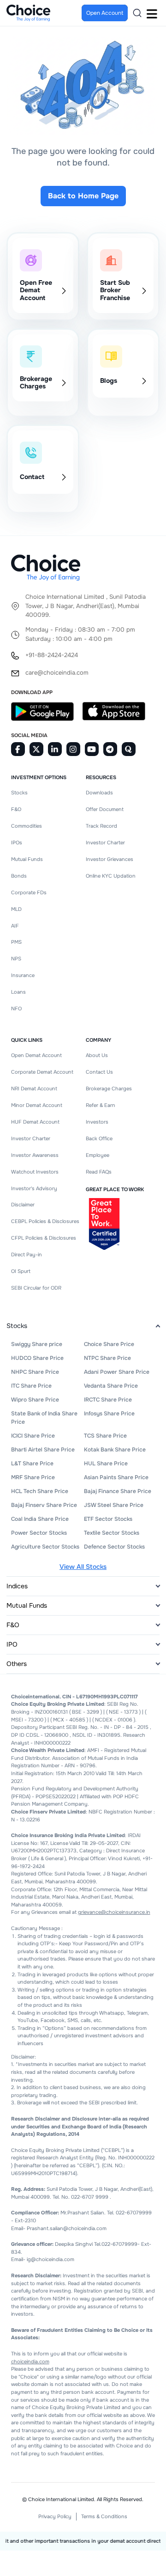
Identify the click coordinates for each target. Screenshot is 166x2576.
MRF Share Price (33, 1477)
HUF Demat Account (35, 1122)
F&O (16, 809)
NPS (16, 959)
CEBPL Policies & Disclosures (45, 1221)
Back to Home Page (83, 196)
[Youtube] (92, 749)
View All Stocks (83, 1567)
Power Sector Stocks (39, 1533)
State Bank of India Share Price (44, 1418)
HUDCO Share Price (37, 1358)
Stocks (19, 793)
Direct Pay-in (27, 1254)
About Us (97, 1055)
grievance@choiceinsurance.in (114, 1912)
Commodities (27, 826)
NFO (16, 1008)
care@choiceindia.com (57, 673)
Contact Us (99, 1072)
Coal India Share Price (40, 1519)
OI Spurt (21, 1271)
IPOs (17, 842)
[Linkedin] (55, 749)
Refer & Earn (101, 1105)
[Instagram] (73, 749)
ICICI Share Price (33, 1436)
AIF (15, 926)
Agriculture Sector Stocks (45, 1547)
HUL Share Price (106, 1463)
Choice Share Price (109, 1344)
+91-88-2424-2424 (52, 655)
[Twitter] (36, 749)
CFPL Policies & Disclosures (44, 1238)
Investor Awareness (35, 1155)
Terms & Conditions (104, 2516)
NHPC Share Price (35, 1372)
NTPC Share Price (107, 1358)
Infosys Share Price (109, 1414)
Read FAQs (99, 1172)
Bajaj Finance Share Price (118, 1491)
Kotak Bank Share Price (115, 1450)
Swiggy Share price (37, 1344)
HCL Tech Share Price (40, 1491)
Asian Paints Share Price (116, 1477)
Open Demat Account (36, 1055)
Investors (97, 1122)
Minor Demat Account (37, 1105)
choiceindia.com (30, 2361)
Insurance (23, 975)
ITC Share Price (31, 1386)
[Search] (137, 13)
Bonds (19, 876)
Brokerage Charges (109, 1088)
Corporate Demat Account (42, 1072)
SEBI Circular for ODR (36, 1288)
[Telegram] (110, 749)
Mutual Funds (27, 859)
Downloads (99, 793)
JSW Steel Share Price (114, 1505)
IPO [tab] (12, 1644)
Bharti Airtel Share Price (43, 1450)
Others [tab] (17, 1664)
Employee (98, 1155)
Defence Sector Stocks (114, 1547)
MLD (16, 909)
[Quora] (129, 749)
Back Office (99, 1138)
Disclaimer (23, 1205)
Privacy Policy (55, 2516)
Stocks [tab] (17, 1326)
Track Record (101, 826)
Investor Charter (105, 842)
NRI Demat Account (34, 1088)
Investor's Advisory (34, 1188)
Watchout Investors (35, 1172)
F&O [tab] (13, 1625)
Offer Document (105, 809)
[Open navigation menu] (152, 13)
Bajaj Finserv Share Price (44, 1505)
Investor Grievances (110, 859)
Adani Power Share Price (117, 1372)
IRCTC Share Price (108, 1400)
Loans (18, 992)
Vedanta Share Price (111, 1386)
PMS (16, 942)
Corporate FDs (29, 892)
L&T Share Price (32, 1463)
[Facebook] (18, 749)
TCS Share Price (105, 1436)
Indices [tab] (17, 1586)
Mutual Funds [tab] (27, 1605)
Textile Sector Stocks (112, 1533)
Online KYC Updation (111, 876)
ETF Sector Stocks (108, 1519)
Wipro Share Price (35, 1400)
